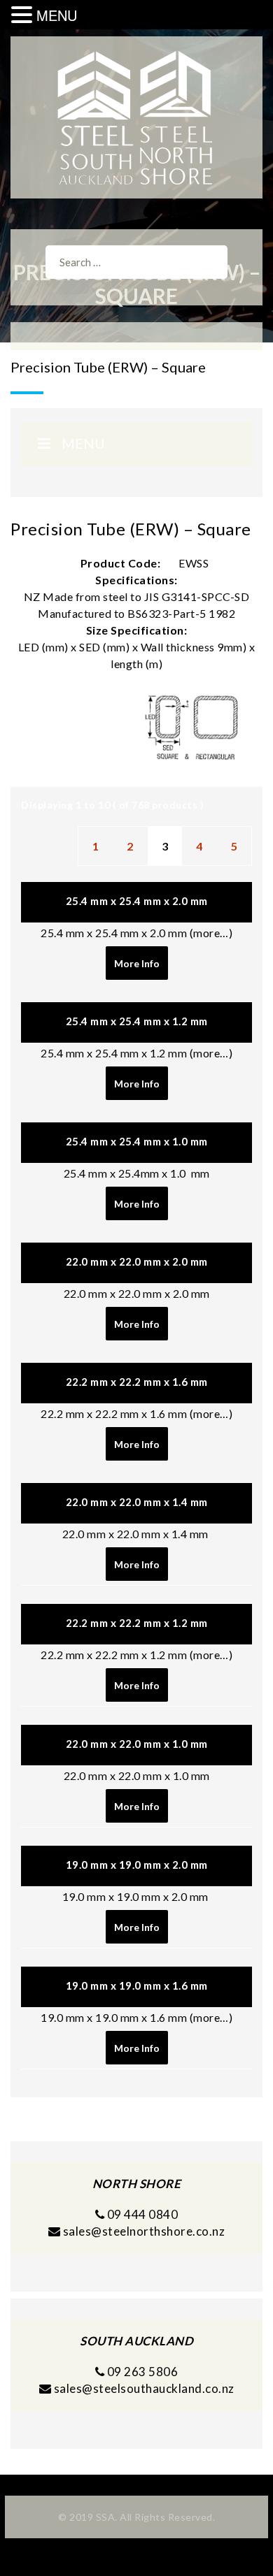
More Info (137, 963)
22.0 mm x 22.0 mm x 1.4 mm (137, 1502)
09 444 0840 (141, 2214)
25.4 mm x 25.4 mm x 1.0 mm (137, 1141)
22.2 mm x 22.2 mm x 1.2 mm (137, 1623)
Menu (83, 443)
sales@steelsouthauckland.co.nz (144, 2388)
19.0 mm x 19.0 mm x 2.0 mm (137, 1865)
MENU (57, 15)
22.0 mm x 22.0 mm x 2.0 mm (137, 1261)
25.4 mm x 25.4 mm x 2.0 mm (137, 901)
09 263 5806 (141, 2372)
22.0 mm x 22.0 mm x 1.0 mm (137, 1744)
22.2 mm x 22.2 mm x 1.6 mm (137, 1382)
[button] (24, 15)
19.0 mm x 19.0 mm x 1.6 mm (137, 1985)
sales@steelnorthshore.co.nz (144, 2231)
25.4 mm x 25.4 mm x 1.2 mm (137, 1021)
